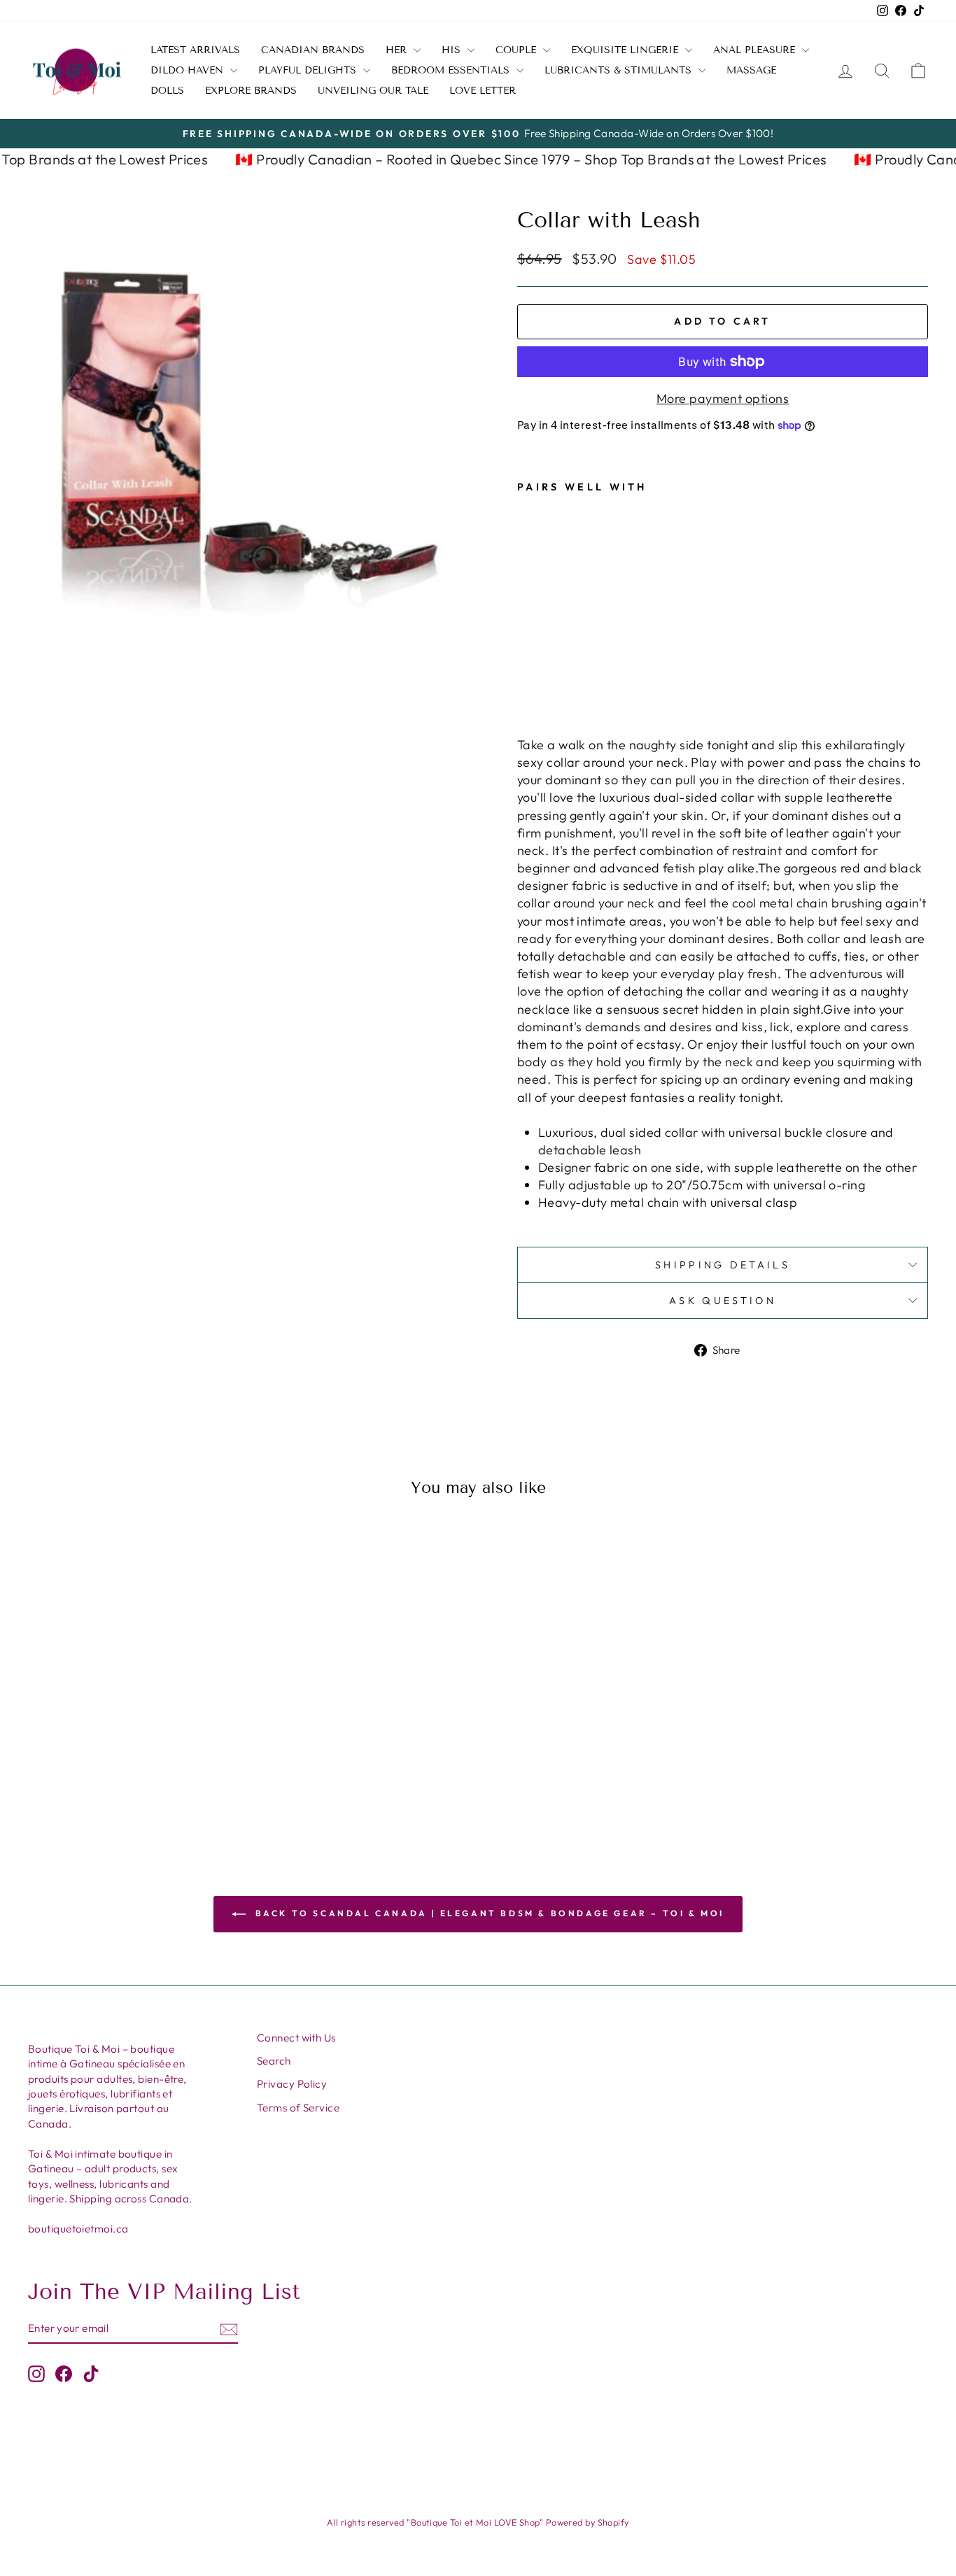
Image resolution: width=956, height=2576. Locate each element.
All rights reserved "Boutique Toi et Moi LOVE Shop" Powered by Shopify (478, 2522)
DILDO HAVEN (189, 70)
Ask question (723, 1301)
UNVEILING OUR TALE (373, 91)
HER (398, 50)
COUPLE (518, 50)
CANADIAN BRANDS (313, 50)
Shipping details (723, 1265)
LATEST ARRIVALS (195, 50)
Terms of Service (298, 2108)
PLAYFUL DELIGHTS (309, 70)
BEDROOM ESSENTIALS (452, 70)
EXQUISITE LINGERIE (626, 50)
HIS (453, 50)
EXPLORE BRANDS (251, 91)
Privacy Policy (292, 2084)
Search (274, 2061)
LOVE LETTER (483, 91)
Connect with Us (296, 2038)
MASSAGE (751, 70)
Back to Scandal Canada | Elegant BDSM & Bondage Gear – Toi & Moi (488, 1913)
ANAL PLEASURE (756, 50)
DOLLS (167, 91)
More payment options (723, 398)
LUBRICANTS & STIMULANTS (620, 70)
